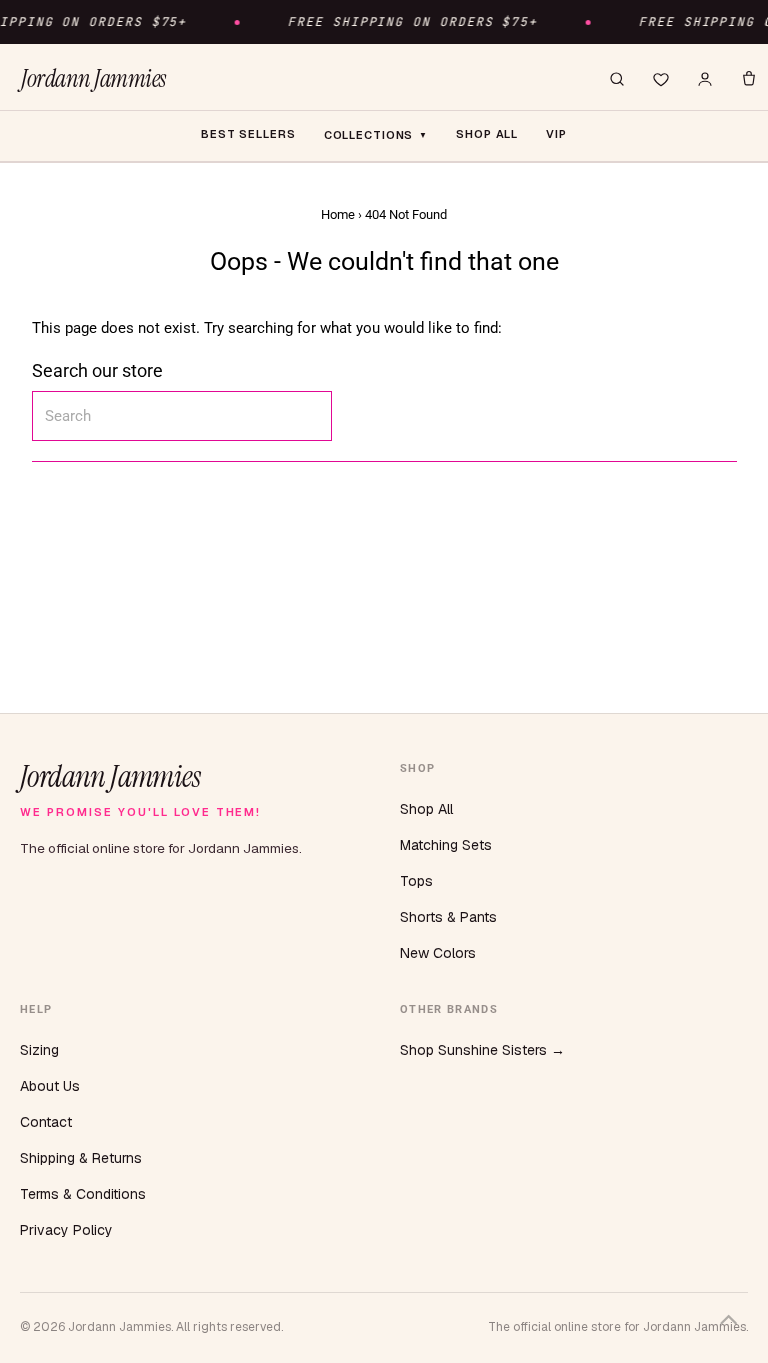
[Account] (705, 79)
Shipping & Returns (81, 1158)
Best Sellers (248, 134)
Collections (376, 135)
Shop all (487, 134)
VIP (556, 134)
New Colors (438, 953)
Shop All (426, 809)
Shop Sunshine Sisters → (482, 1050)
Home (338, 214)
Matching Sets (446, 845)
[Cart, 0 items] (749, 79)
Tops (416, 881)
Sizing (39, 1050)
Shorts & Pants (448, 917)
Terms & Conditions (83, 1194)
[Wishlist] (661, 79)
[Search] (617, 79)
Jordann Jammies (93, 79)
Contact (46, 1122)
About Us (50, 1086)
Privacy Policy (66, 1230)
